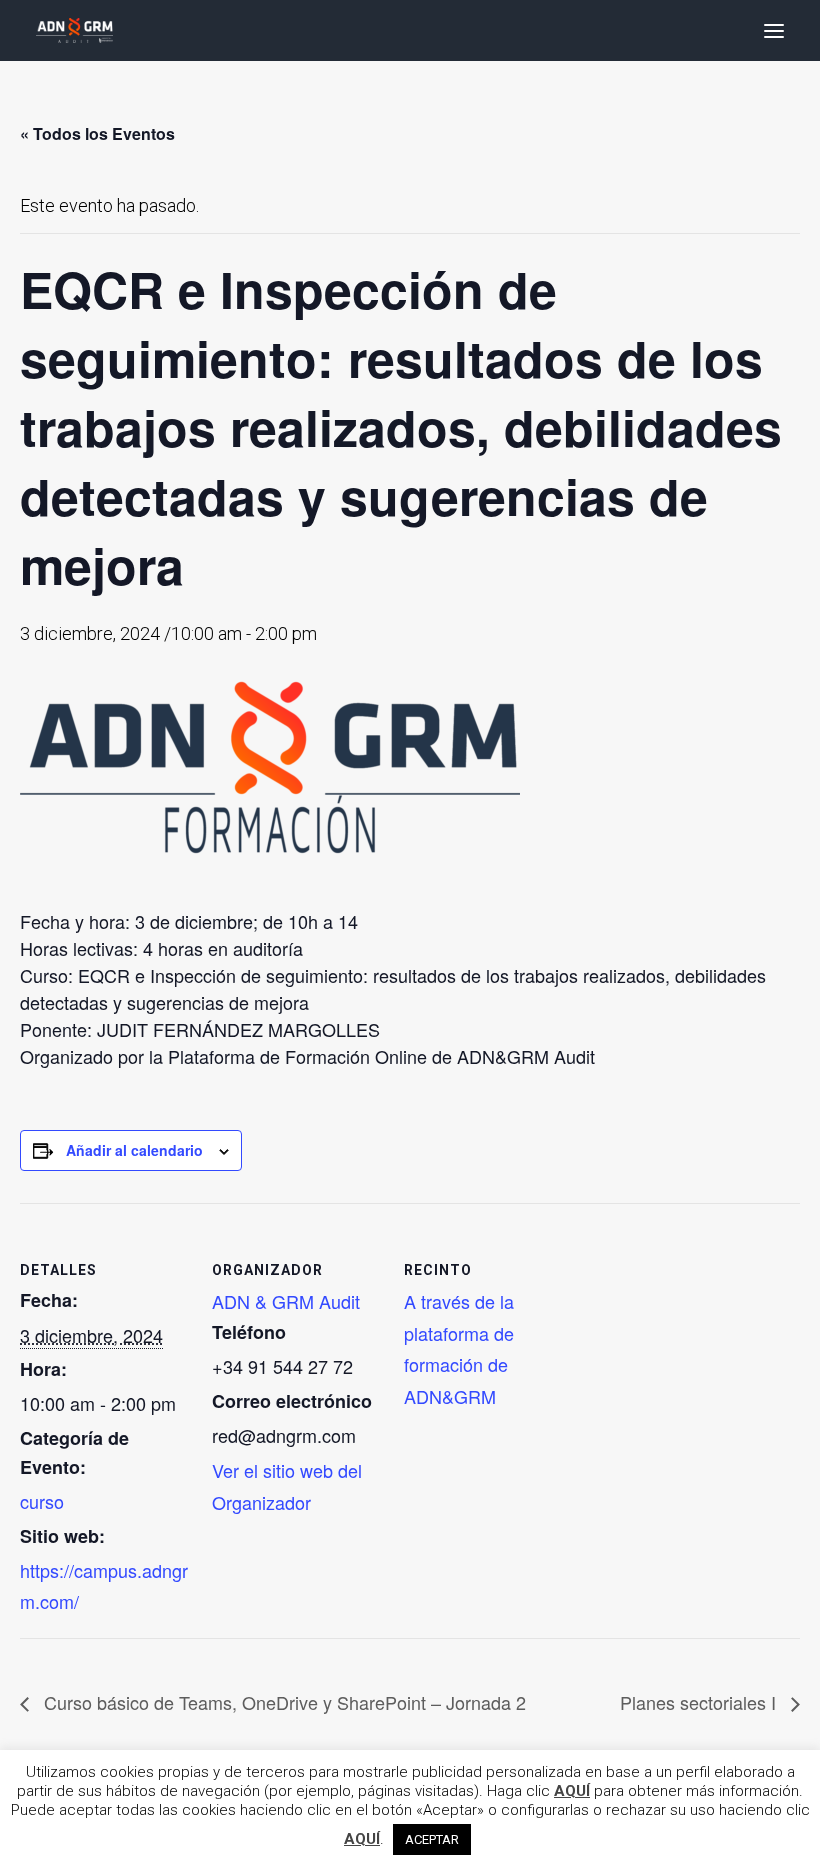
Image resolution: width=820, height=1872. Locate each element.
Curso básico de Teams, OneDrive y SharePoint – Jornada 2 (282, 1702)
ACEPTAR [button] (432, 1839)
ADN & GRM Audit (286, 1301)
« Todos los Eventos (97, 133)
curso (42, 1501)
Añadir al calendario (134, 1150)
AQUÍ (572, 1791)
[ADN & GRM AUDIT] (74, 30)
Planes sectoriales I (700, 1702)
